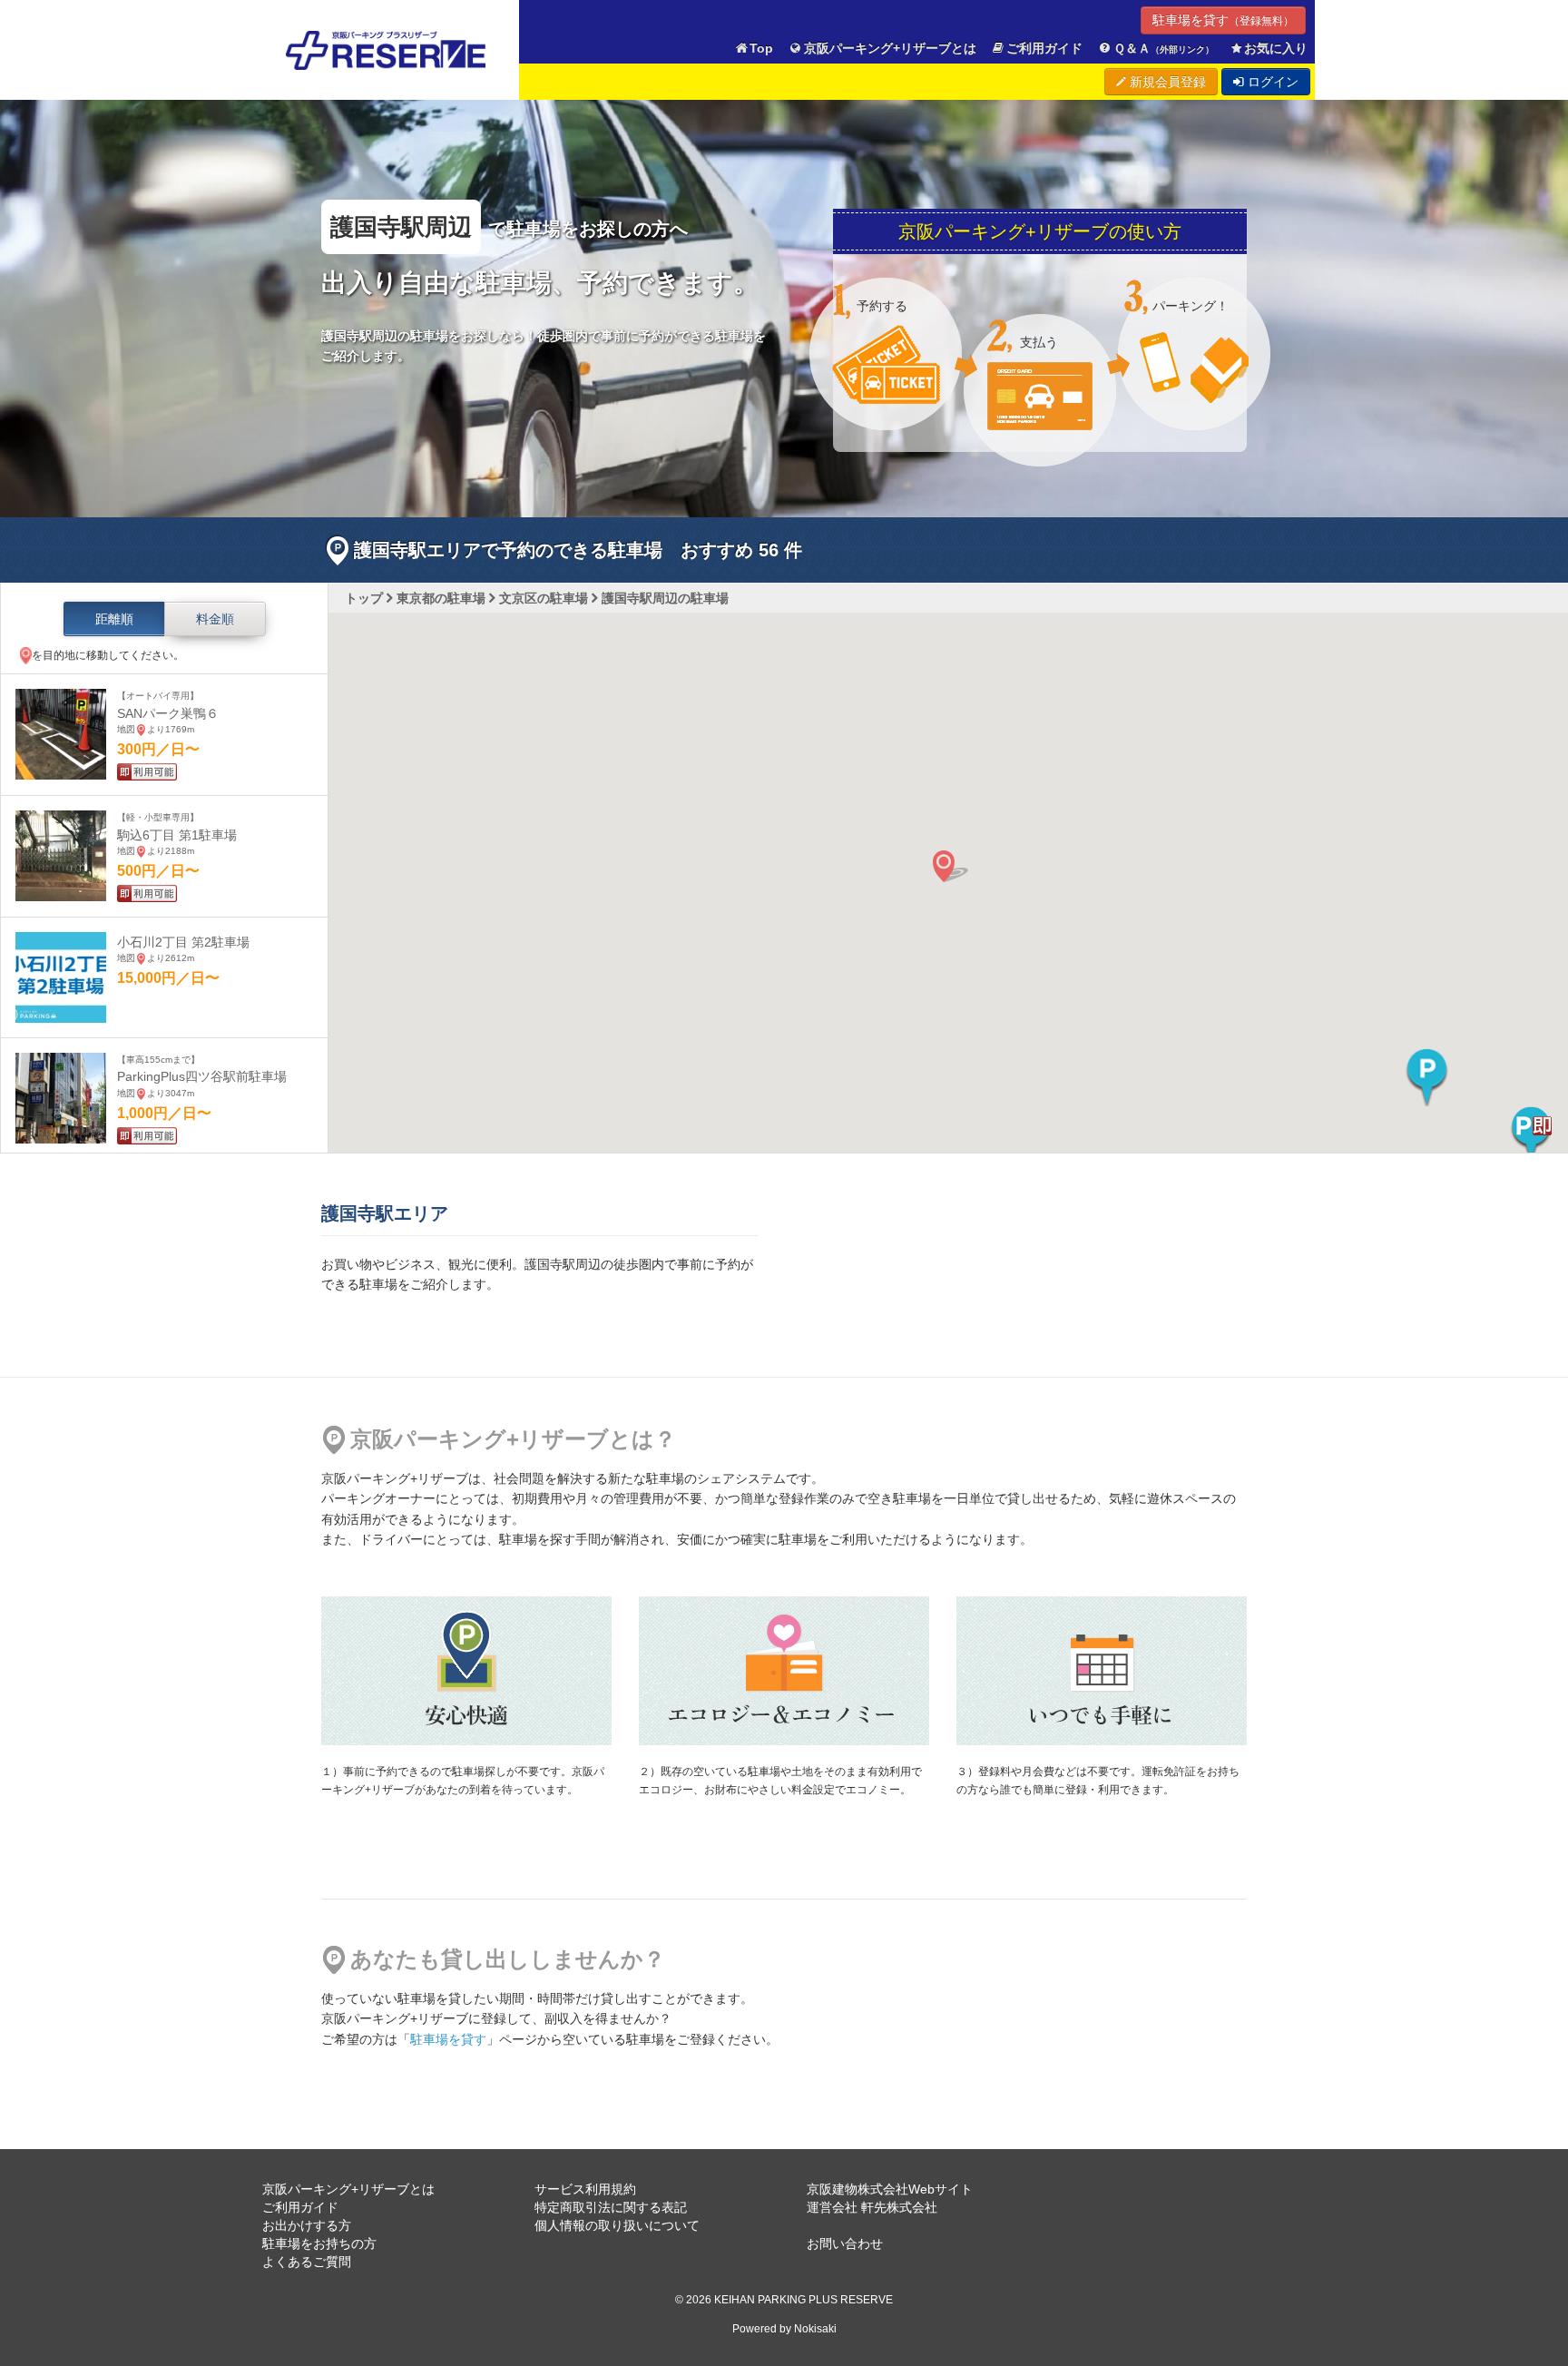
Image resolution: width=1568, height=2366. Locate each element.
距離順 (114, 619)
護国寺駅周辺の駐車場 (665, 598)
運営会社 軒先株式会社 (872, 2207)
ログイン (1271, 82)
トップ (364, 598)
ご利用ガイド (1044, 48)
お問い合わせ (845, 2243)
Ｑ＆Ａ (1164, 48)
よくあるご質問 (307, 2262)
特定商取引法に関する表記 (611, 2207)
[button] (1427, 1077)
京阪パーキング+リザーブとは (890, 48)
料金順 (215, 619)
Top (761, 48)
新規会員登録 (1166, 82)
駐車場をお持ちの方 (319, 2243)
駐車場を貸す (1223, 20)
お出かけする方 (307, 2225)
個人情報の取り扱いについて (617, 2225)
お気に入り (1276, 48)
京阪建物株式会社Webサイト (890, 2189)
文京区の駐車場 (544, 598)
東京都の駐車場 (441, 598)
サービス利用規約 (585, 2189)
